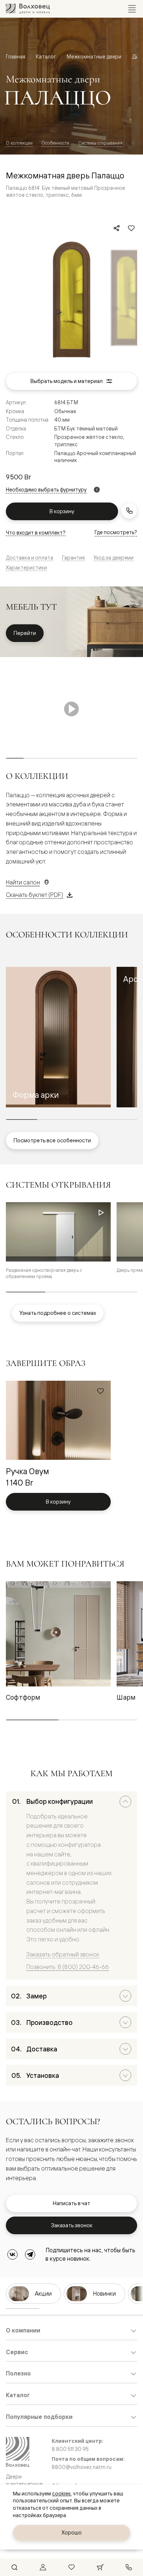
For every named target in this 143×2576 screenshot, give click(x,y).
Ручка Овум (27, 1471)
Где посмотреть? (116, 532)
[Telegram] (30, 2254)
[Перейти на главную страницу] (28, 9)
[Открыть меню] (132, 9)
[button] (58, 1037)
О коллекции (19, 143)
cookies (61, 2494)
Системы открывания (100, 143)
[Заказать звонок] (129, 511)
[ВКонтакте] (12, 2254)
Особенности (55, 143)
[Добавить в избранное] (131, 228)
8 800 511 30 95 (70, 2449)
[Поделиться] (117, 228)
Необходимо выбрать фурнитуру (46, 490)
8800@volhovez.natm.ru (82, 2467)
